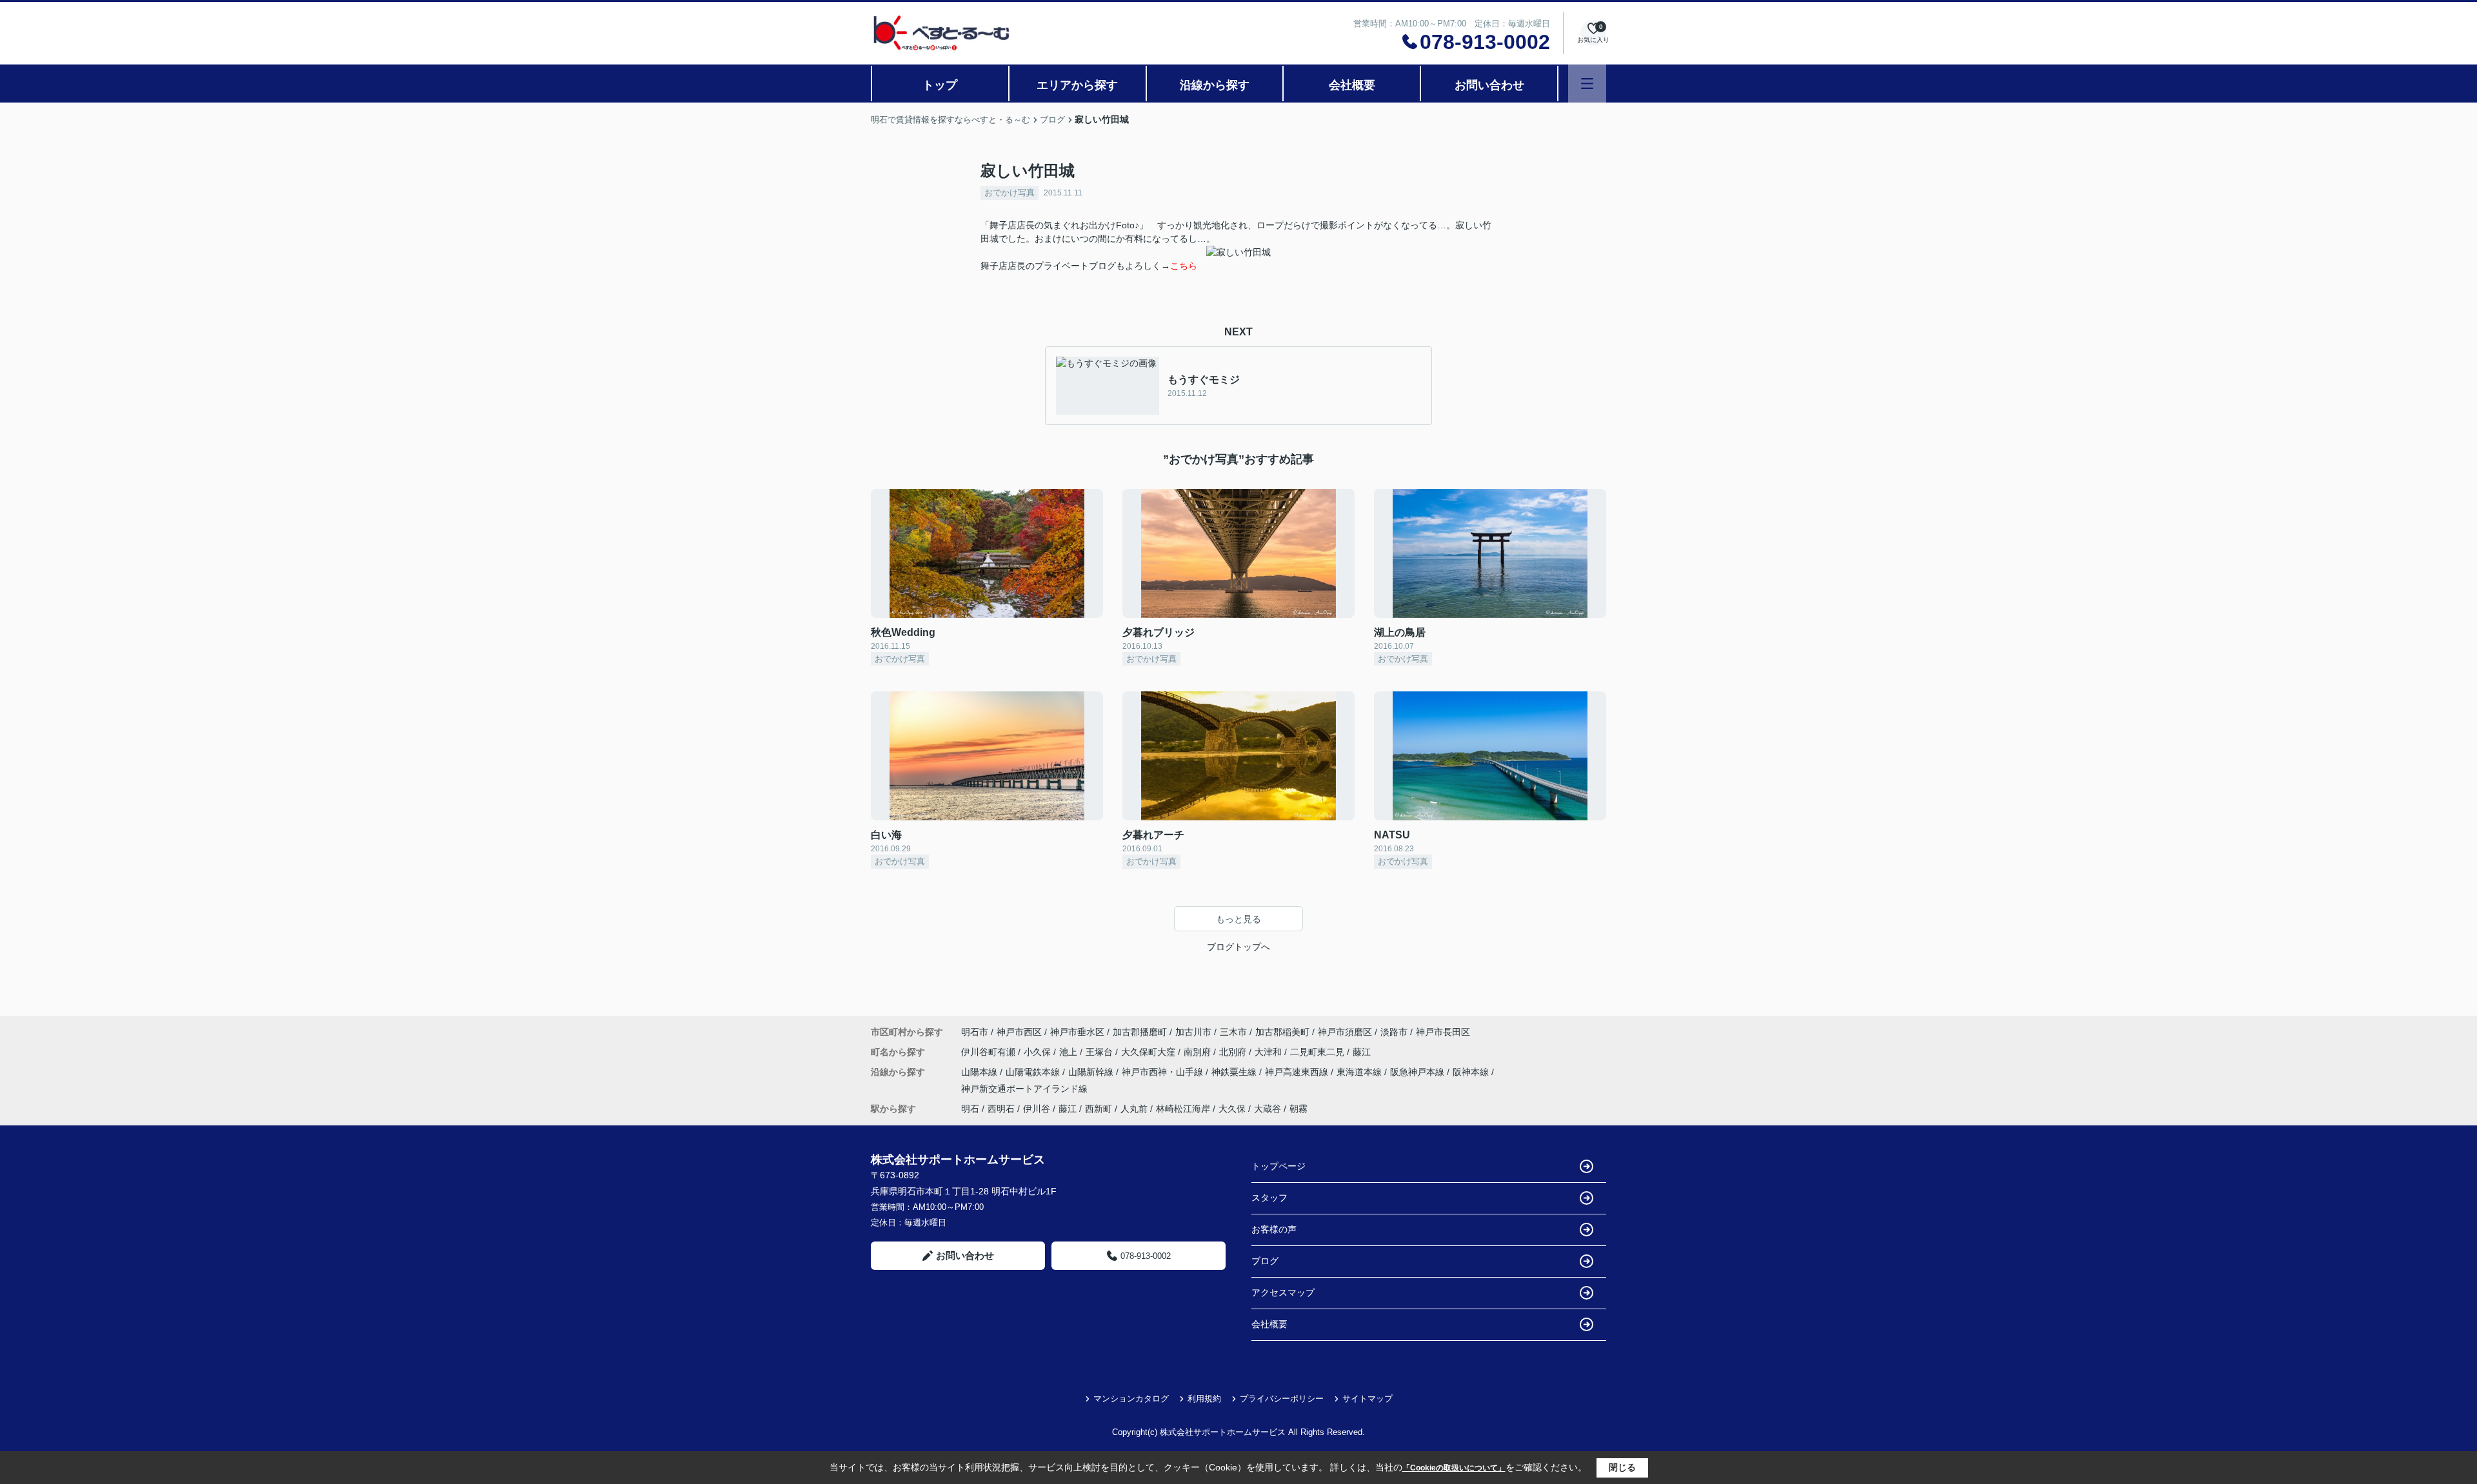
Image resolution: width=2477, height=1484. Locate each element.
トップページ (1278, 1166)
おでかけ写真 (1010, 193)
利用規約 (1204, 1399)
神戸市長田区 (1443, 1032)
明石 (970, 1109)
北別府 (1234, 1052)
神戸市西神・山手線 (1164, 1072)
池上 (1069, 1052)
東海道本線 (1360, 1072)
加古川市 (1193, 1032)
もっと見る (1238, 919)
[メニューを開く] (1587, 84)
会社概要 (1352, 85)
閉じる (1622, 1467)
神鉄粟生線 (1235, 1072)
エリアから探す (1077, 85)
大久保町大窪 (1149, 1052)
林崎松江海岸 (1183, 1109)
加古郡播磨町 (1140, 1032)
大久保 (1232, 1109)
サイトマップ (1368, 1399)
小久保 (1039, 1052)
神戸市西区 (1019, 1032)
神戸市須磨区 (1345, 1032)
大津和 (1269, 1052)
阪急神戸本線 (1418, 1072)
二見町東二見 (1318, 1052)
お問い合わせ (1489, 85)
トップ (940, 85)
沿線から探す (1215, 85)
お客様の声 (1274, 1229)
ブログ (1265, 1261)
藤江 (1362, 1052)
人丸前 (1134, 1109)
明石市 (975, 1032)
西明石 (1001, 1109)
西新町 (1099, 1109)
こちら (1184, 266)
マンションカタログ (1131, 1399)
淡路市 (1394, 1032)
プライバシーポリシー (1282, 1399)
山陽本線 (980, 1072)
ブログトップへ (1238, 947)
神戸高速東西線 (1298, 1072)
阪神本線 (1472, 1072)
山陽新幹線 (1092, 1072)
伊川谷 (1037, 1109)
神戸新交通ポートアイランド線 (1024, 1089)
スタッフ (1269, 1198)
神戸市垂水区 (1077, 1032)
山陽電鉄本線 (1034, 1072)
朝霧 (1298, 1109)
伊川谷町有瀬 (990, 1052)
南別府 (1199, 1052)
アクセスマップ (1283, 1292)
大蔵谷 (1268, 1109)
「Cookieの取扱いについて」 (1454, 1468)
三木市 (1233, 1032)
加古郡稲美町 (1282, 1032)
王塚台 (1100, 1052)
